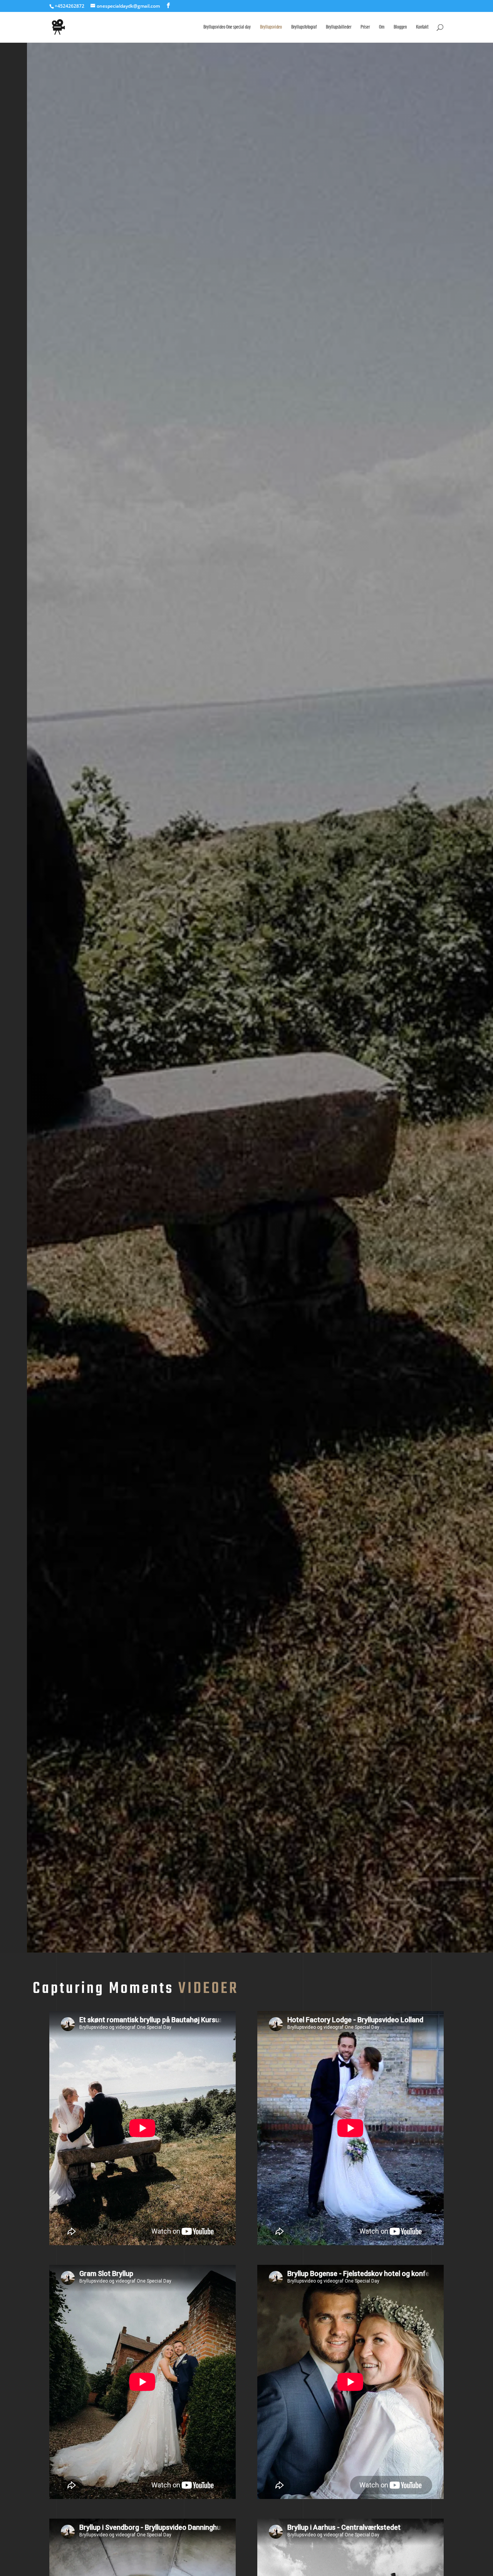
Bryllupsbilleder (339, 27)
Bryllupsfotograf (304, 27)
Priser (365, 27)
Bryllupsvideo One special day (227, 27)
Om (382, 27)
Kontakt (422, 27)
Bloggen (400, 27)
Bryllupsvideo (271, 27)
